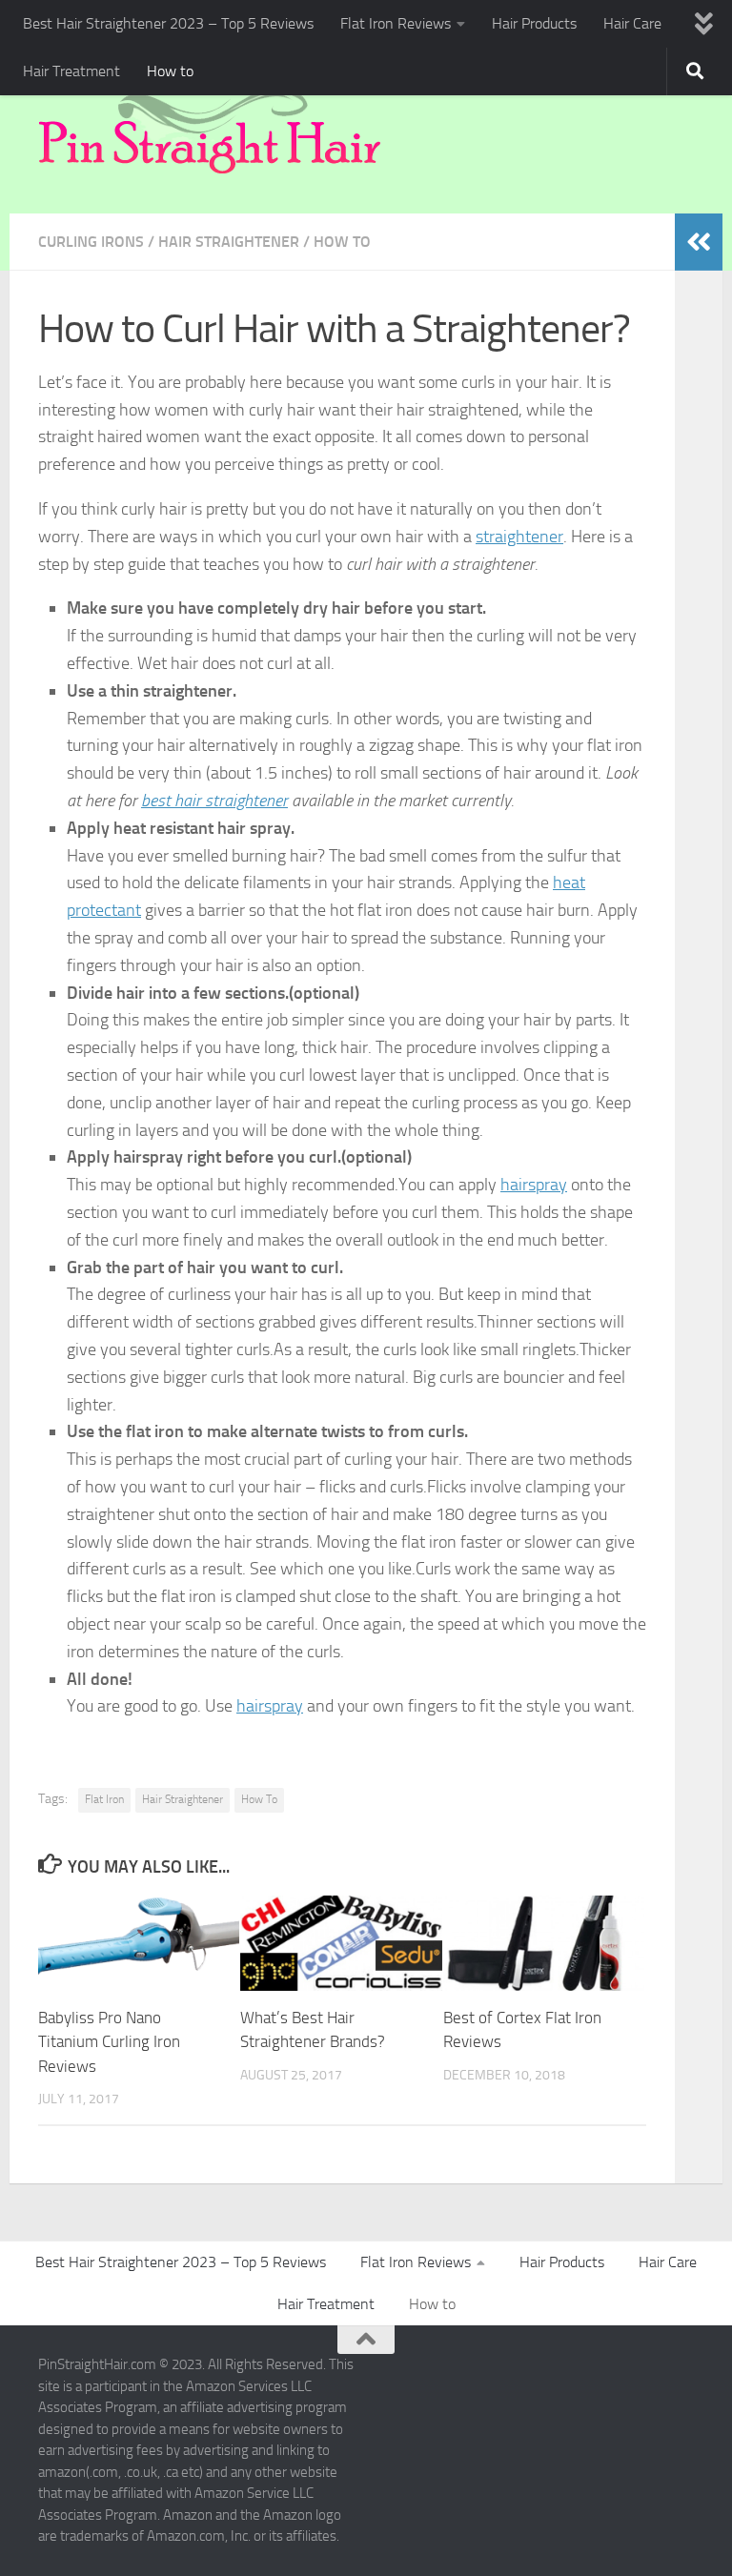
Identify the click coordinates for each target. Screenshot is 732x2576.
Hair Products (534, 23)
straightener (519, 537)
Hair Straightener (229, 242)
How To (259, 1799)
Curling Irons (91, 242)
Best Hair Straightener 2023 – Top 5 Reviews (168, 23)
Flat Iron (104, 1799)
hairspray (534, 1185)
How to (170, 71)
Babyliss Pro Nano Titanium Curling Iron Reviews (109, 2042)
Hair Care (632, 23)
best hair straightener (214, 801)
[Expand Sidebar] (699, 242)
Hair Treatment (71, 71)
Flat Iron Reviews (396, 23)
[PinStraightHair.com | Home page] (210, 131)
